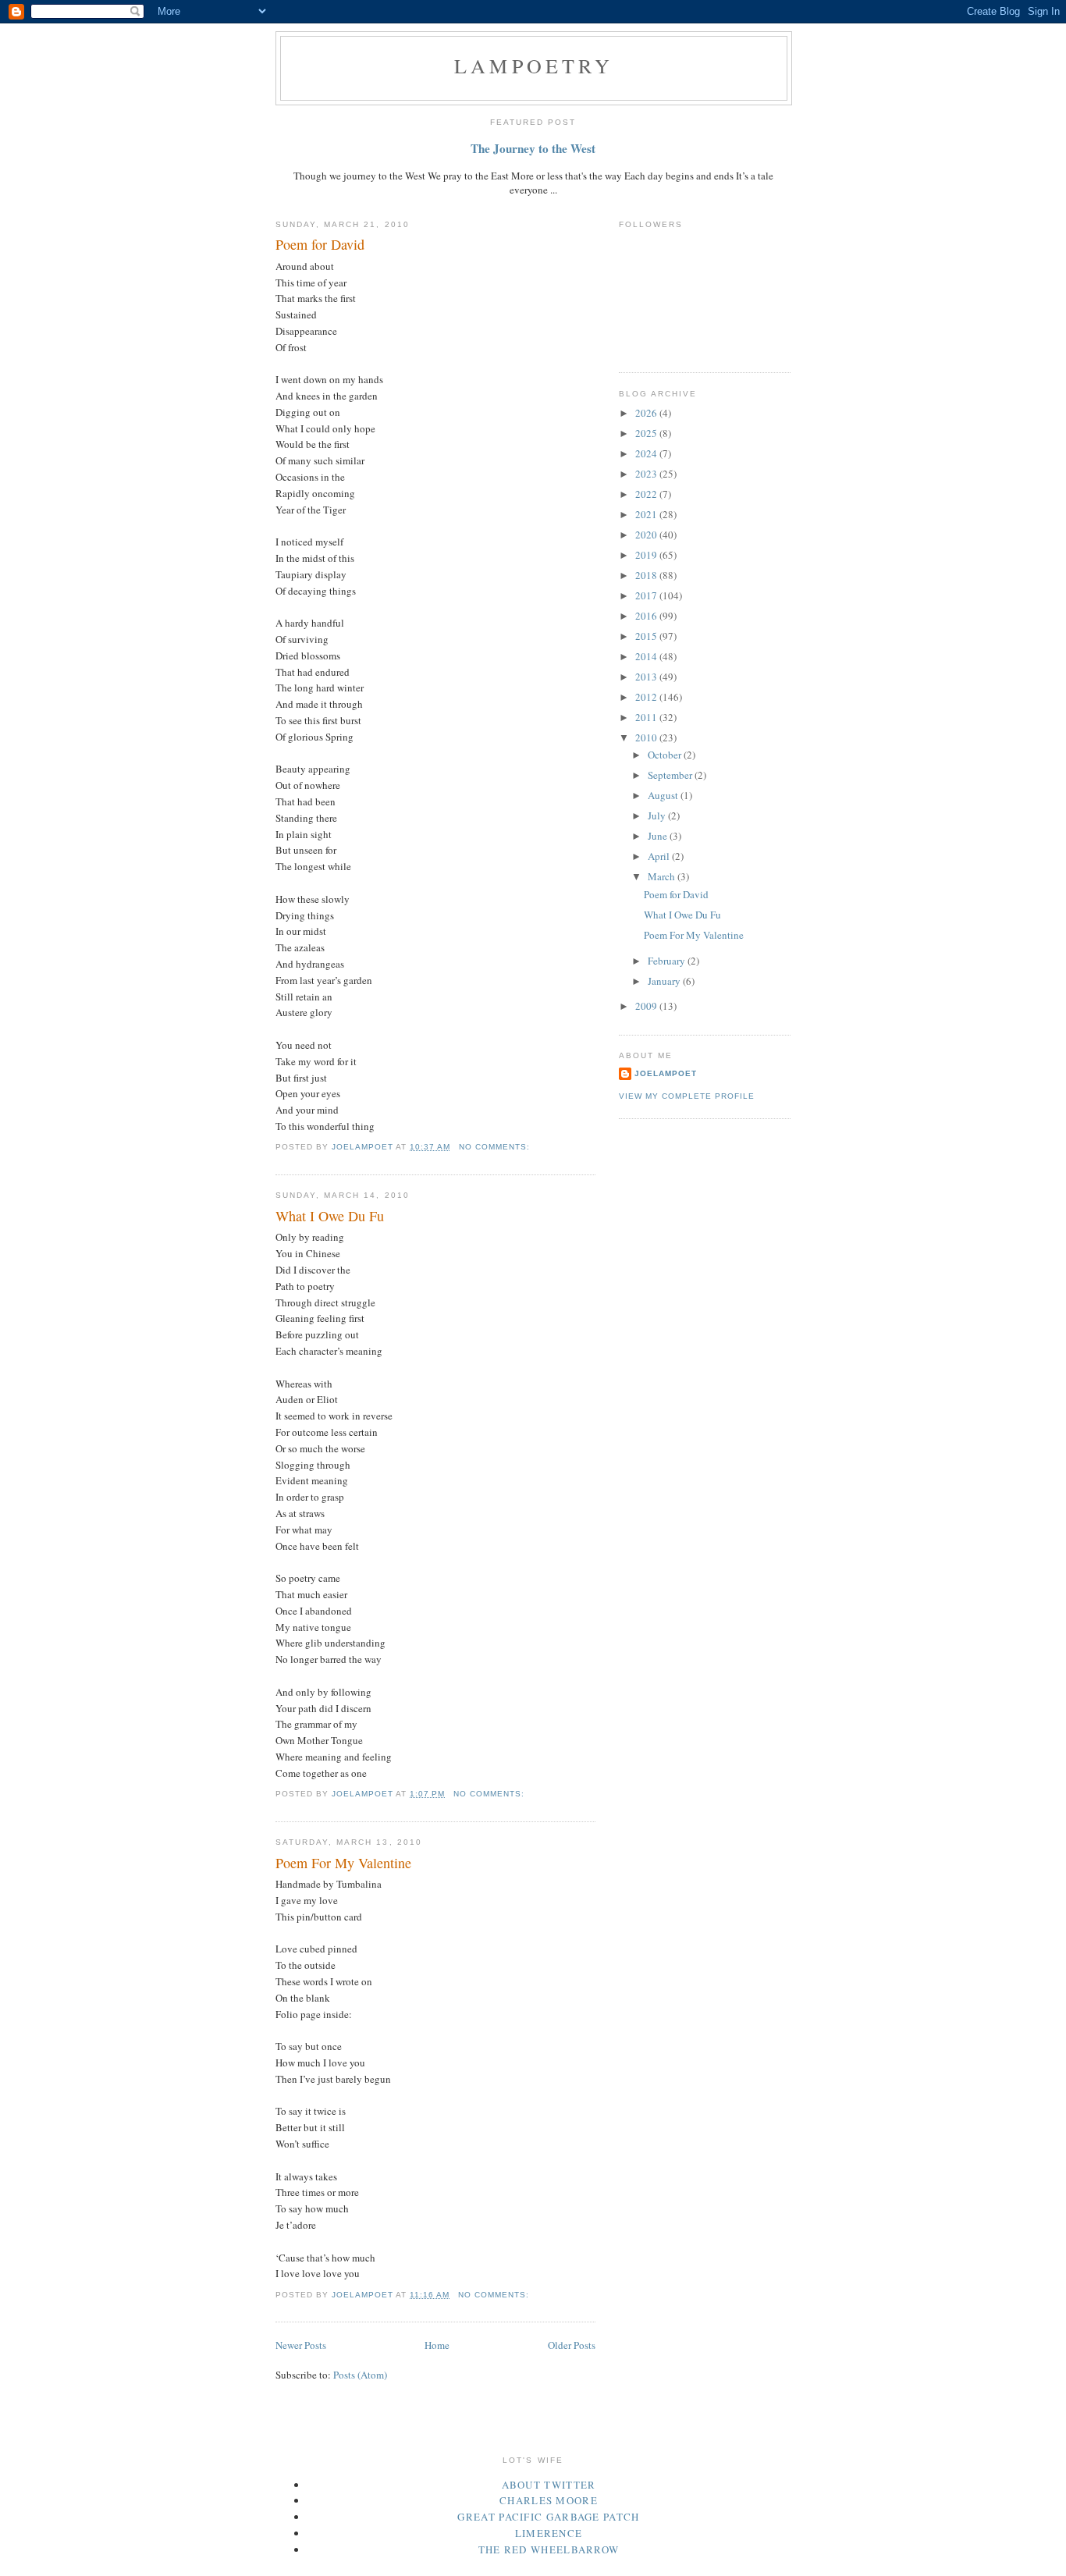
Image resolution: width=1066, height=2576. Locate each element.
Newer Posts (301, 2345)
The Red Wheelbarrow (549, 2549)
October (666, 755)
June (659, 836)
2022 (647, 494)
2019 (647, 555)
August (664, 795)
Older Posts (572, 2345)
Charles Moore (549, 2500)
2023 (647, 474)
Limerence (549, 2533)
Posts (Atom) (360, 2375)
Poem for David (320, 244)
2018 (647, 575)
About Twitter (549, 2485)
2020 (647, 535)
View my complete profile (687, 1096)
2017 (647, 595)
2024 (647, 453)
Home (437, 2345)
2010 (647, 737)
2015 (647, 636)
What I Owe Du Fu (330, 1216)
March (663, 876)
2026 (647, 413)
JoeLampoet (666, 1073)
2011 (647, 717)
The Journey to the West (533, 148)
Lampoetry (534, 66)
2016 (647, 616)
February (668, 961)
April (660, 856)
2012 (647, 697)
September (671, 775)
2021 (647, 514)
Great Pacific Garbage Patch (548, 2517)
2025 (647, 433)
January (665, 981)
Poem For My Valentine (343, 1863)
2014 (647, 656)
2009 (647, 1006)
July (658, 815)
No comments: (496, 1147)
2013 (647, 677)
